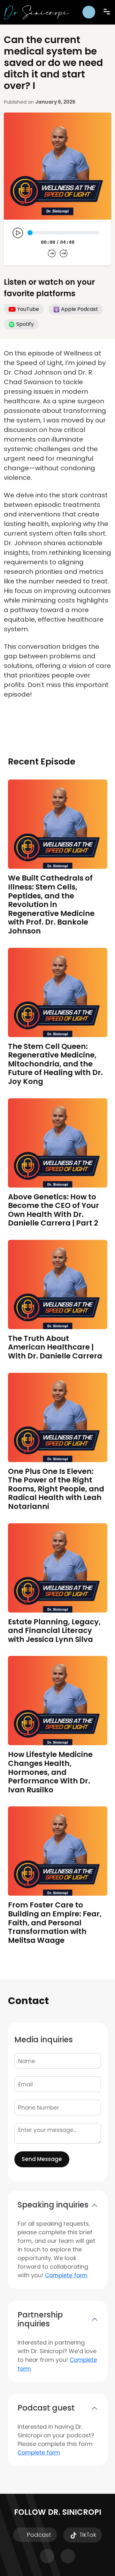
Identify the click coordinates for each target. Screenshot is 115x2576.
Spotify (25, 324)
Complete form (66, 2275)
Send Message (42, 2159)
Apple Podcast (80, 309)
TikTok (87, 2535)
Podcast (38, 2535)
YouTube (28, 309)
